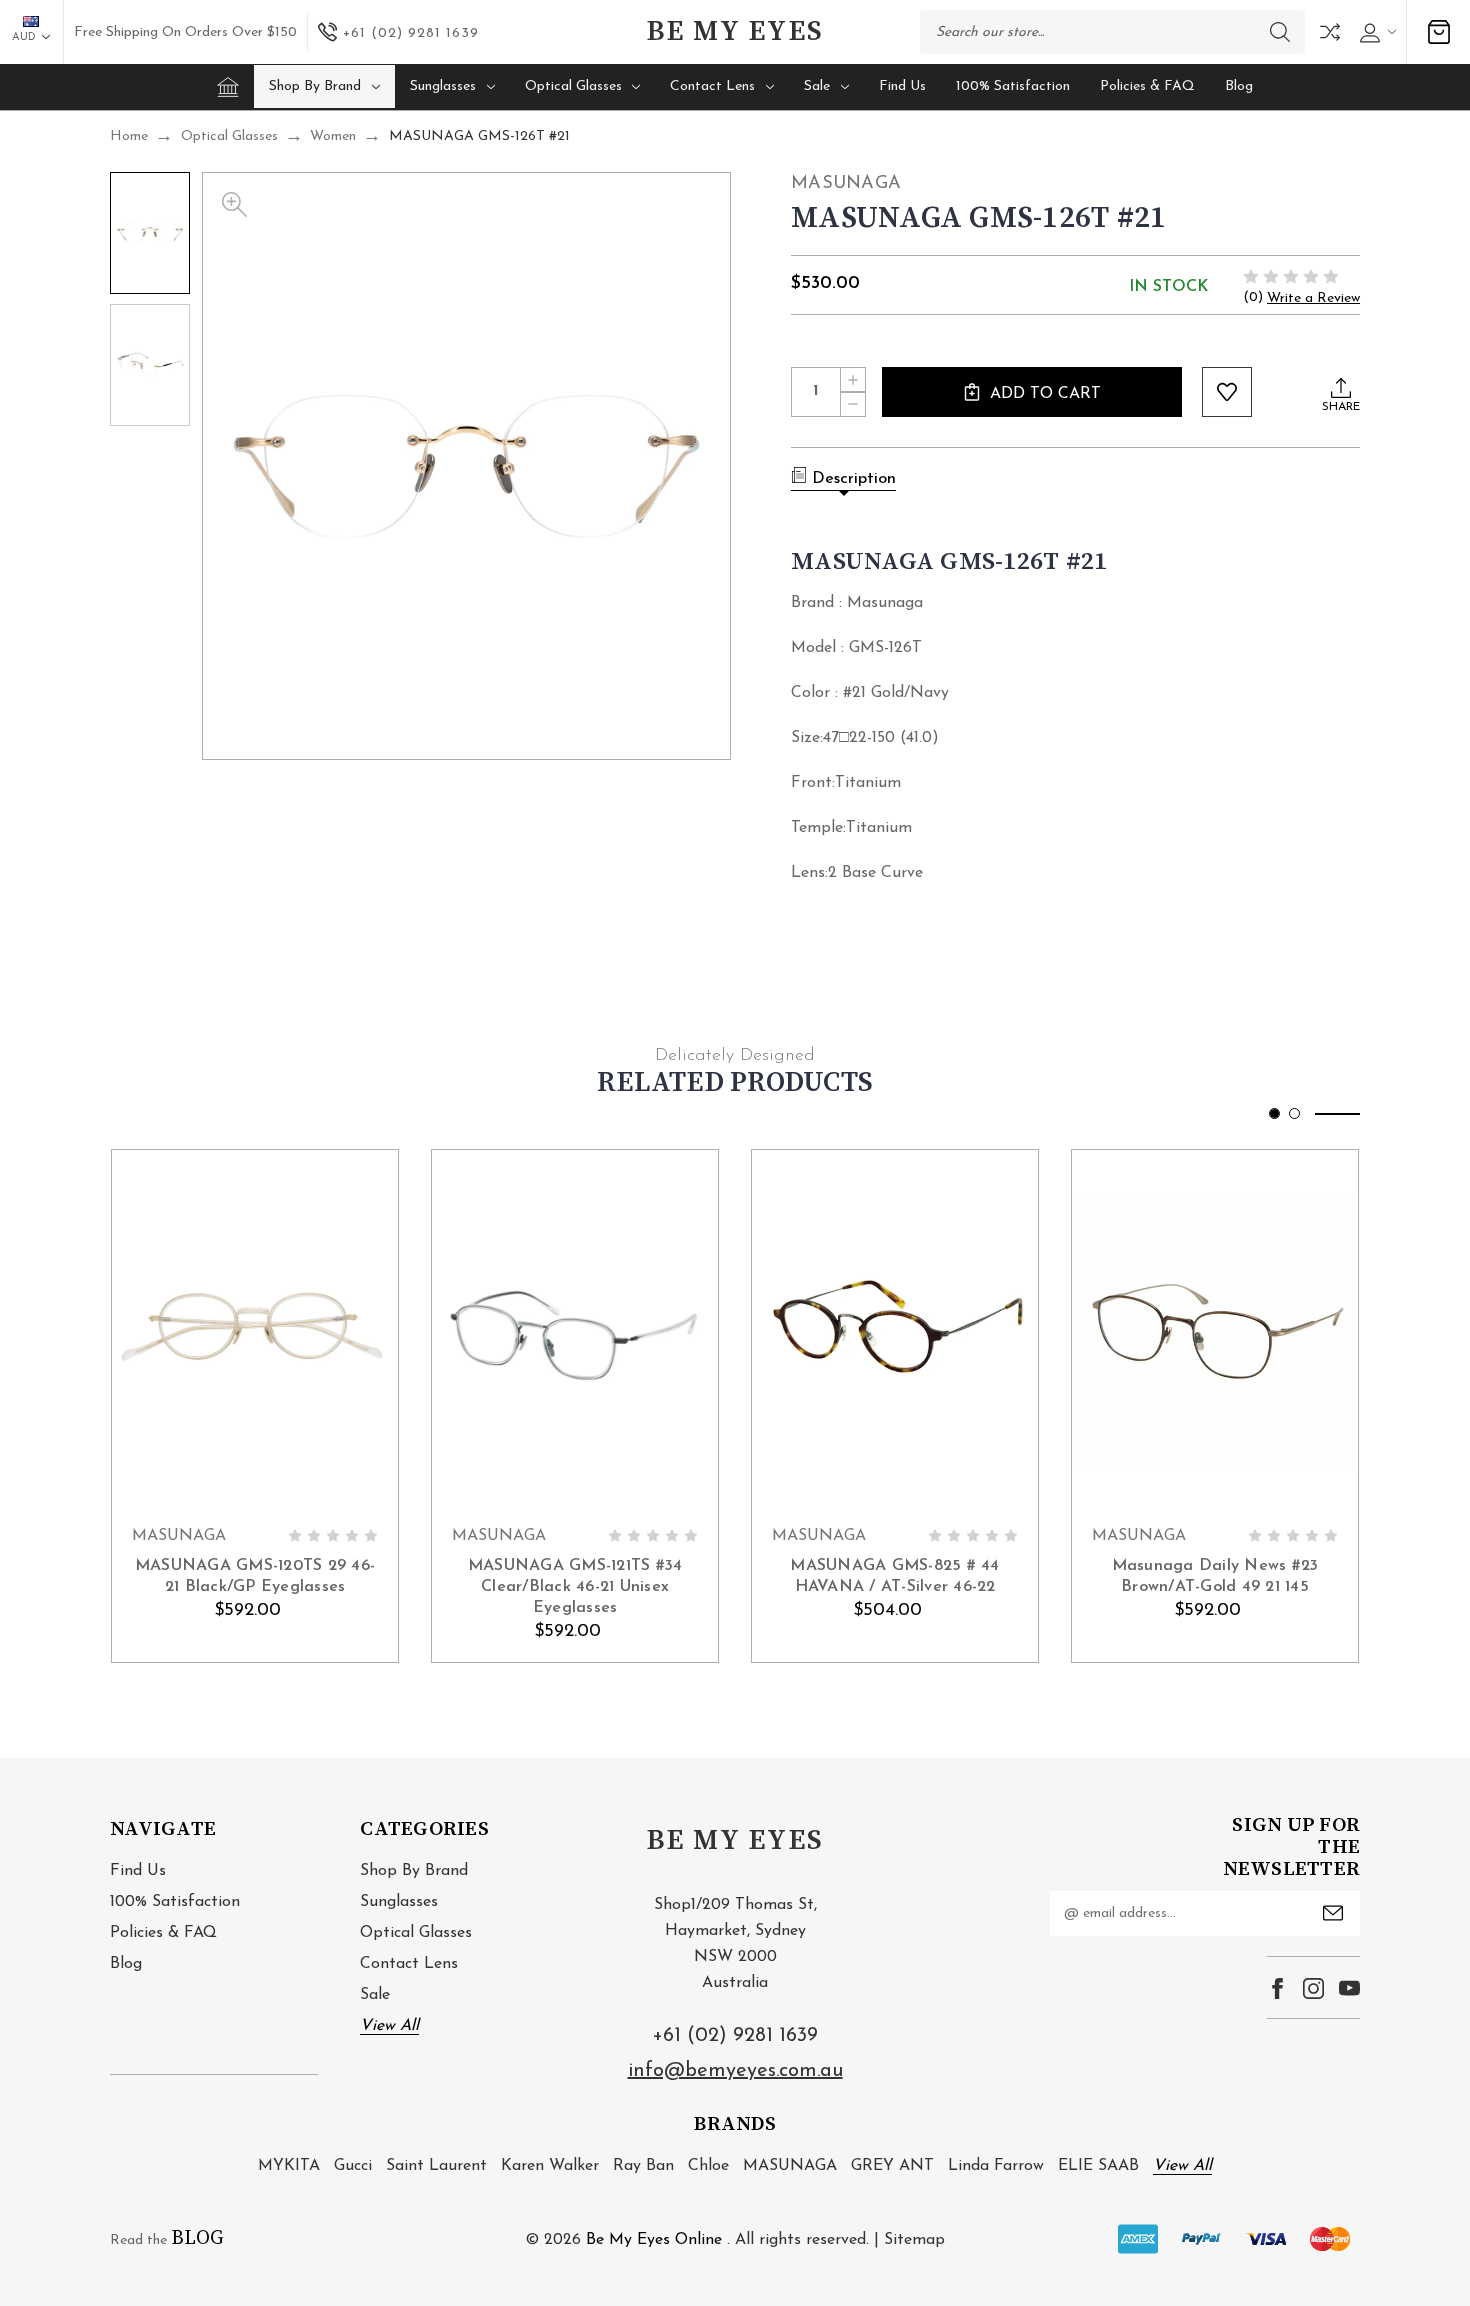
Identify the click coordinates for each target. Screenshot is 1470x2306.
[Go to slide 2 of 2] (1294, 1113)
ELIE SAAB (1098, 2166)
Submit (1333, 1913)
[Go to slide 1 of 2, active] (1274, 1113)
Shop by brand (315, 86)
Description (854, 479)
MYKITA (289, 2166)
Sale (817, 86)
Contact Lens (712, 86)
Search (1280, 32)
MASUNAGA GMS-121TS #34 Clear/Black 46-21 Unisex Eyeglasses (575, 1587)
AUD (25, 37)
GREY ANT (892, 2166)
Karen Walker (550, 2166)
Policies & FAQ (1147, 86)
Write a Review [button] (1313, 298)
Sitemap (914, 2240)
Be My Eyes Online (654, 2240)
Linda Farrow (996, 2166)
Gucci (353, 2166)
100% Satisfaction (1013, 86)
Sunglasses (443, 86)
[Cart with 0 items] (1439, 32)
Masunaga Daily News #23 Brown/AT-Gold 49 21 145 (1215, 1576)
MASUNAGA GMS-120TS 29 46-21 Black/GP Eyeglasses (255, 1576)
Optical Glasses (573, 86)
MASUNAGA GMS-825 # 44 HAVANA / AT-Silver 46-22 (894, 1576)
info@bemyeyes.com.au (735, 2071)
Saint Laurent (436, 2166)
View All (389, 2026)
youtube (1349, 1988)
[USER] (1375, 32)
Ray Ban (643, 2166)
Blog (1239, 86)
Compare (1330, 32)
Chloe (708, 2166)
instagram (1313, 1988)
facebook (1277, 1988)
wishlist (1227, 392)
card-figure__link (255, 1332)
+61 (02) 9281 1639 (735, 2036)
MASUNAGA (790, 2166)
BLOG (197, 2238)
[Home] (228, 87)
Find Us (902, 86)
